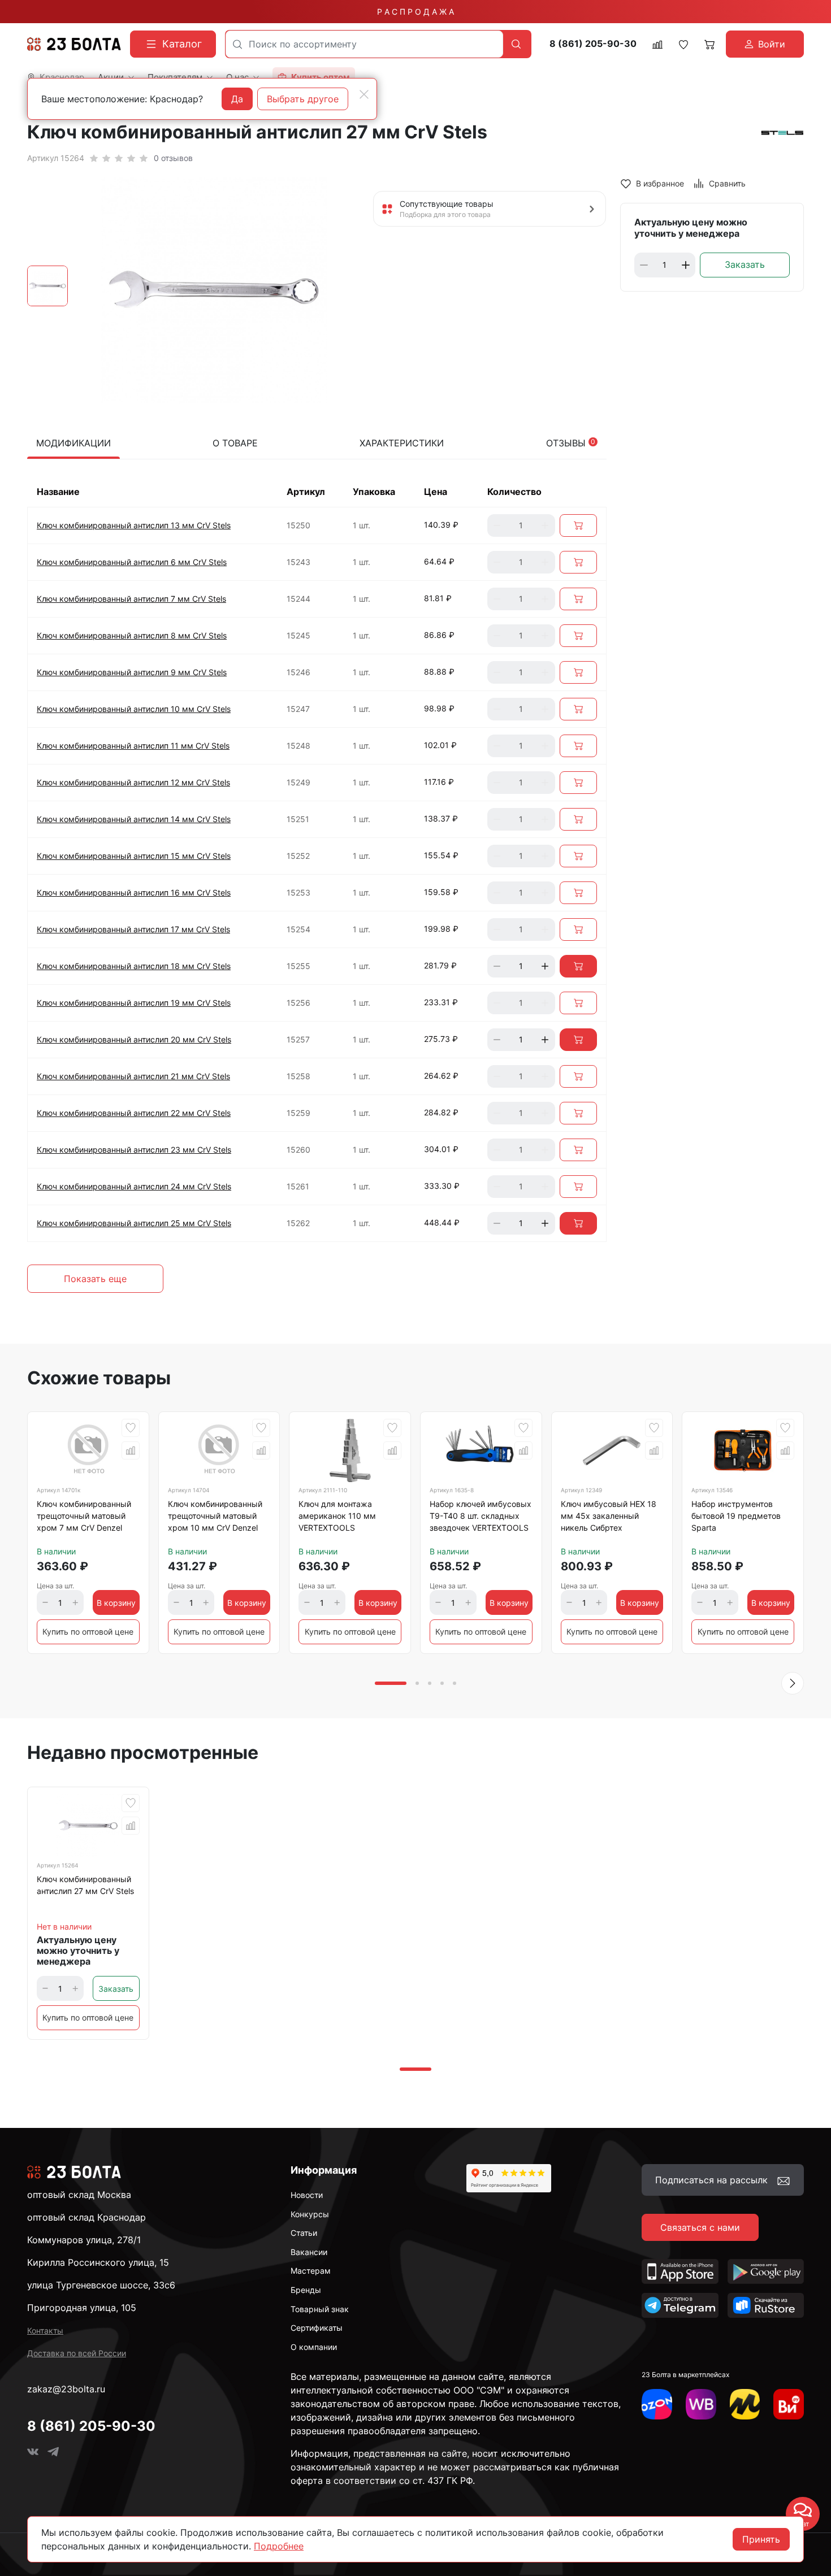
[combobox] (364, 44)
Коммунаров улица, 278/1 (84, 2240)
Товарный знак (320, 2309)
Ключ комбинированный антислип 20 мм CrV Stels (134, 1039)
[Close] (364, 94)
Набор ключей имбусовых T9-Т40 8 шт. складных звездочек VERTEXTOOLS (481, 1516)
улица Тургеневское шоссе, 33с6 (101, 2285)
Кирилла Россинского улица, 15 (98, 2262)
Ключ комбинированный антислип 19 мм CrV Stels (134, 1003)
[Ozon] (657, 2404)
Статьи (304, 2233)
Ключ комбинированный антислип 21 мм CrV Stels (133, 1076)
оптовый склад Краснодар (86, 2217)
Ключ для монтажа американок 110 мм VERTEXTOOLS (337, 1516)
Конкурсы (310, 2214)
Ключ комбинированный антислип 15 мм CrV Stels (134, 856)
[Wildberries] (701, 2404)
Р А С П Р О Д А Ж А (415, 12)
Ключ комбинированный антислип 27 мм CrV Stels (85, 1885)
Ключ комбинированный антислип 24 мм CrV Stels (134, 1186)
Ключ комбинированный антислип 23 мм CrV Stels (134, 1150)
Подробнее (279, 2546)
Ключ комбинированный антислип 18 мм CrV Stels (134, 966)
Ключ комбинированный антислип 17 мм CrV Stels (133, 929)
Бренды (306, 2290)
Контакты (45, 2330)
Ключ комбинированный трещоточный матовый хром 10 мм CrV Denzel (215, 1516)
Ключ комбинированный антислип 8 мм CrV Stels (132, 635)
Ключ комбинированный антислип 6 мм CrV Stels (132, 562)
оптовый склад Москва (79, 2195)
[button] (793, 1683)
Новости (307, 2195)
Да (237, 99)
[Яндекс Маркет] (745, 2404)
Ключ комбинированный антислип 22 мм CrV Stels (134, 1113)
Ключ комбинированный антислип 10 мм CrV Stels (134, 709)
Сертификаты (317, 2328)
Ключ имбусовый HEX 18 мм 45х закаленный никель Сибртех (609, 1516)
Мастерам (311, 2271)
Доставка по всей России (77, 2353)
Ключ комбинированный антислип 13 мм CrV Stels (134, 525)
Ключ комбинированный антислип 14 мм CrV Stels (134, 819)
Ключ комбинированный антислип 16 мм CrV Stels (134, 892)
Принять (761, 2539)
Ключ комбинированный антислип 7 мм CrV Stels (131, 599)
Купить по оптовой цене (88, 1632)
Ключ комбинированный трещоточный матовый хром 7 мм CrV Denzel (84, 1516)
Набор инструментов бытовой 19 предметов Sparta (736, 1516)
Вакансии (309, 2252)
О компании (314, 2347)
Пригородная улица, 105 (82, 2308)
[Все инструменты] (789, 2404)
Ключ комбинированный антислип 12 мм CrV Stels (133, 782)
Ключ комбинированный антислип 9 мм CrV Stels (132, 672)
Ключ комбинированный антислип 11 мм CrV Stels (133, 746)
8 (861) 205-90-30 (593, 44)
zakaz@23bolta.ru (66, 2389)
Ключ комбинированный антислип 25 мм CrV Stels (134, 1223)
